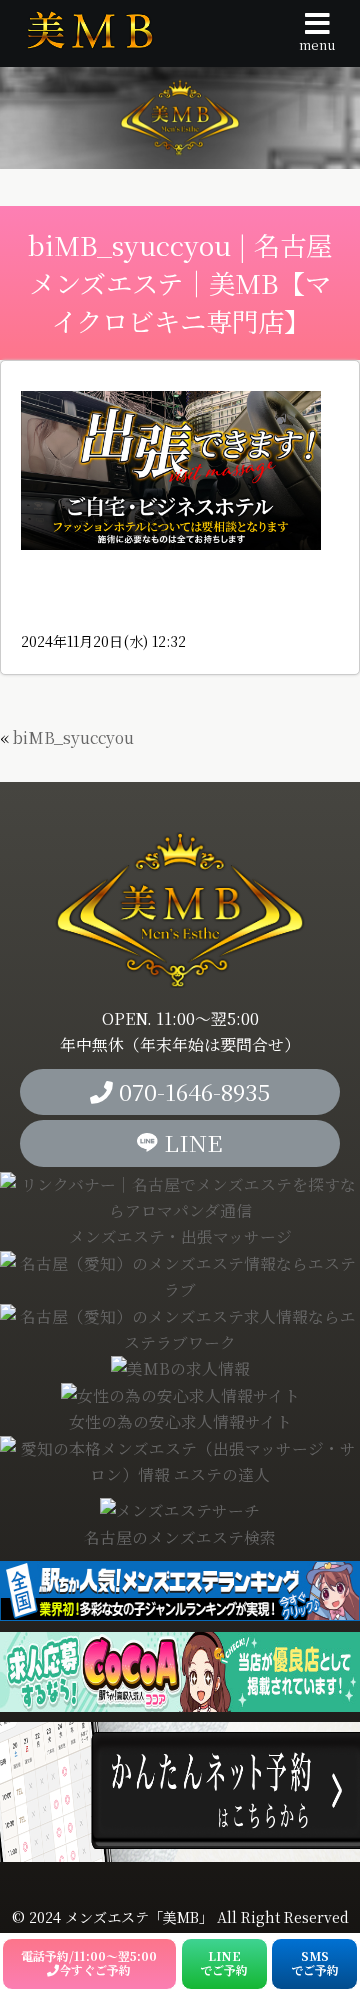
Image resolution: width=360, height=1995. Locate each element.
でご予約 (224, 1962)
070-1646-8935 (191, 1091)
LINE (190, 1142)
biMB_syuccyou (73, 737)
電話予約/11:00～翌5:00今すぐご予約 (89, 1962)
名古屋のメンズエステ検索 (180, 1537)
